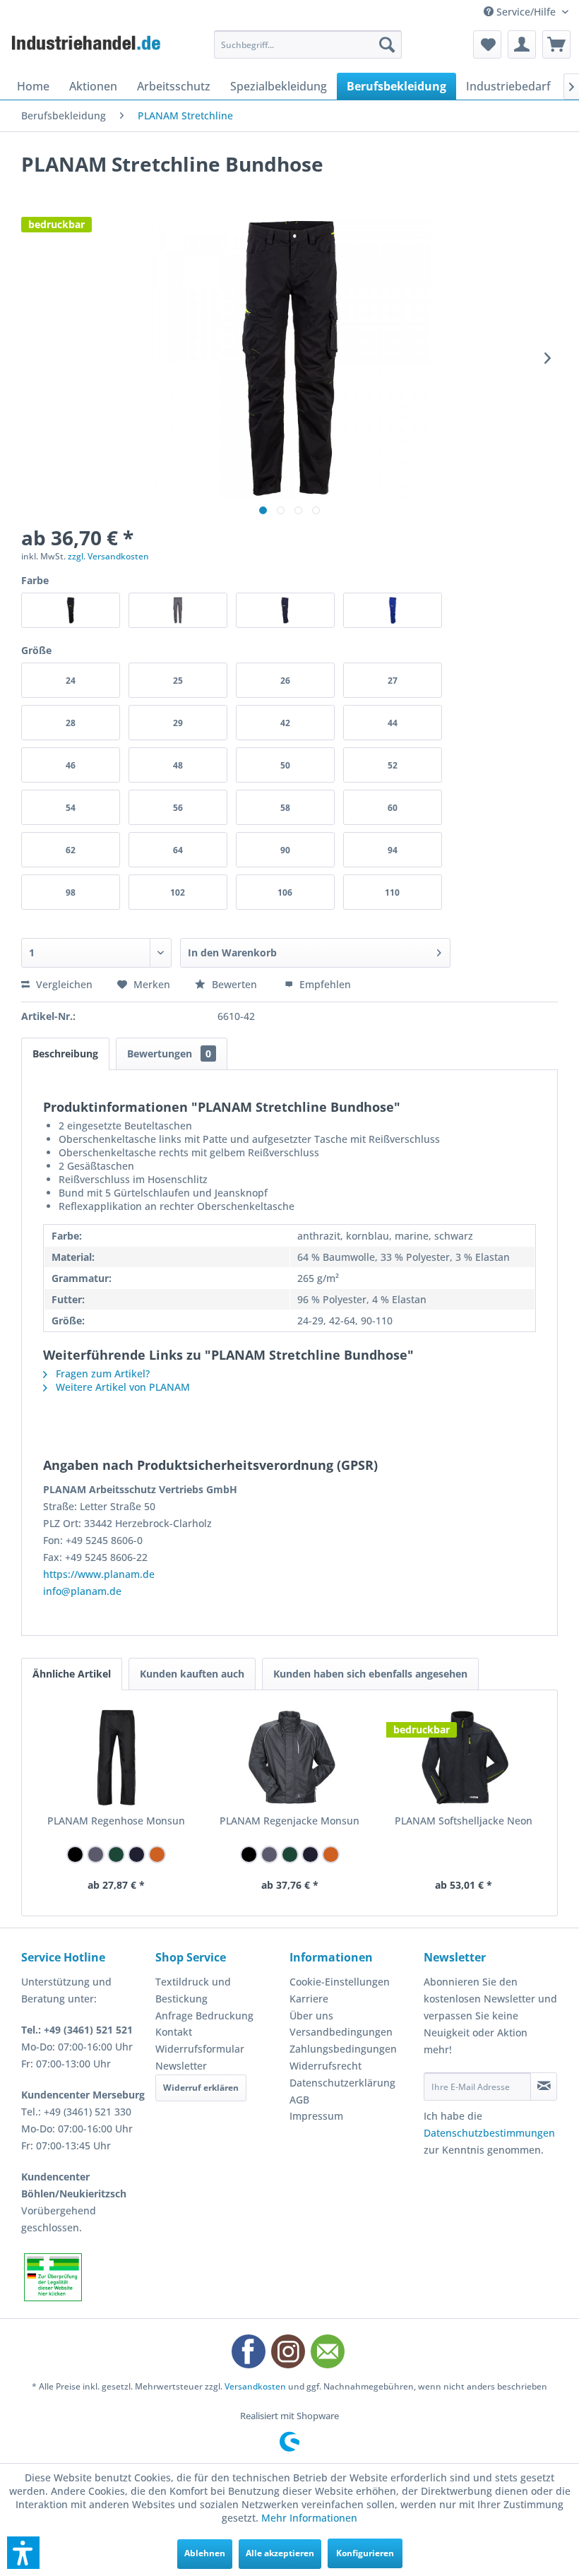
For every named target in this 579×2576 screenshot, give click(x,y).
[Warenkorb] (556, 44)
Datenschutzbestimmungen (489, 2133)
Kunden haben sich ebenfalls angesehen (370, 1674)
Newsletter (181, 2066)
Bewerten (234, 984)
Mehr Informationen (309, 2518)
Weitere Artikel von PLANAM (121, 1387)
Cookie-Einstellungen (340, 1982)
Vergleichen (63, 984)
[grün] (116, 1854)
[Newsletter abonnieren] (544, 2087)
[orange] (157, 1854)
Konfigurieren (365, 2553)
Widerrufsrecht (326, 2066)
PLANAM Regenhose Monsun (116, 1821)
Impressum (316, 2116)
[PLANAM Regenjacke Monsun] (289, 1757)
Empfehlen (324, 984)
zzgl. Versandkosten (108, 556)
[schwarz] (75, 1854)
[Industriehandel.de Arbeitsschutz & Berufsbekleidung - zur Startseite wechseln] (87, 48)
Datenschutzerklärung (342, 2083)
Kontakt (174, 2032)
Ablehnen (205, 2553)
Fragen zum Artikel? (101, 1373)
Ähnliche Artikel (72, 1674)
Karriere (309, 1999)
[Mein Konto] (522, 44)
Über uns (311, 2016)
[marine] (137, 1854)
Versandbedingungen (341, 2032)
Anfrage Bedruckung (204, 2016)
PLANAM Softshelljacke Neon (464, 1821)
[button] (23, 2553)
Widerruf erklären (201, 2088)
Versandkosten (255, 2386)
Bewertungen (169, 1053)
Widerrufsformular (200, 2049)
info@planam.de (82, 1591)
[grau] (96, 1854)
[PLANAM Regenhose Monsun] (116, 1757)
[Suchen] (387, 44)
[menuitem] (308, 44)
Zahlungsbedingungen (343, 2049)
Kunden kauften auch (192, 1674)
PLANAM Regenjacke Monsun (289, 1821)
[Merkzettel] (487, 44)
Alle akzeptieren (280, 2553)
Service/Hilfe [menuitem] (526, 12)
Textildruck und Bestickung (193, 1990)
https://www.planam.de (99, 1574)
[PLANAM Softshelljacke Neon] (463, 1757)
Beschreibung (65, 1053)
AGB (299, 2100)
